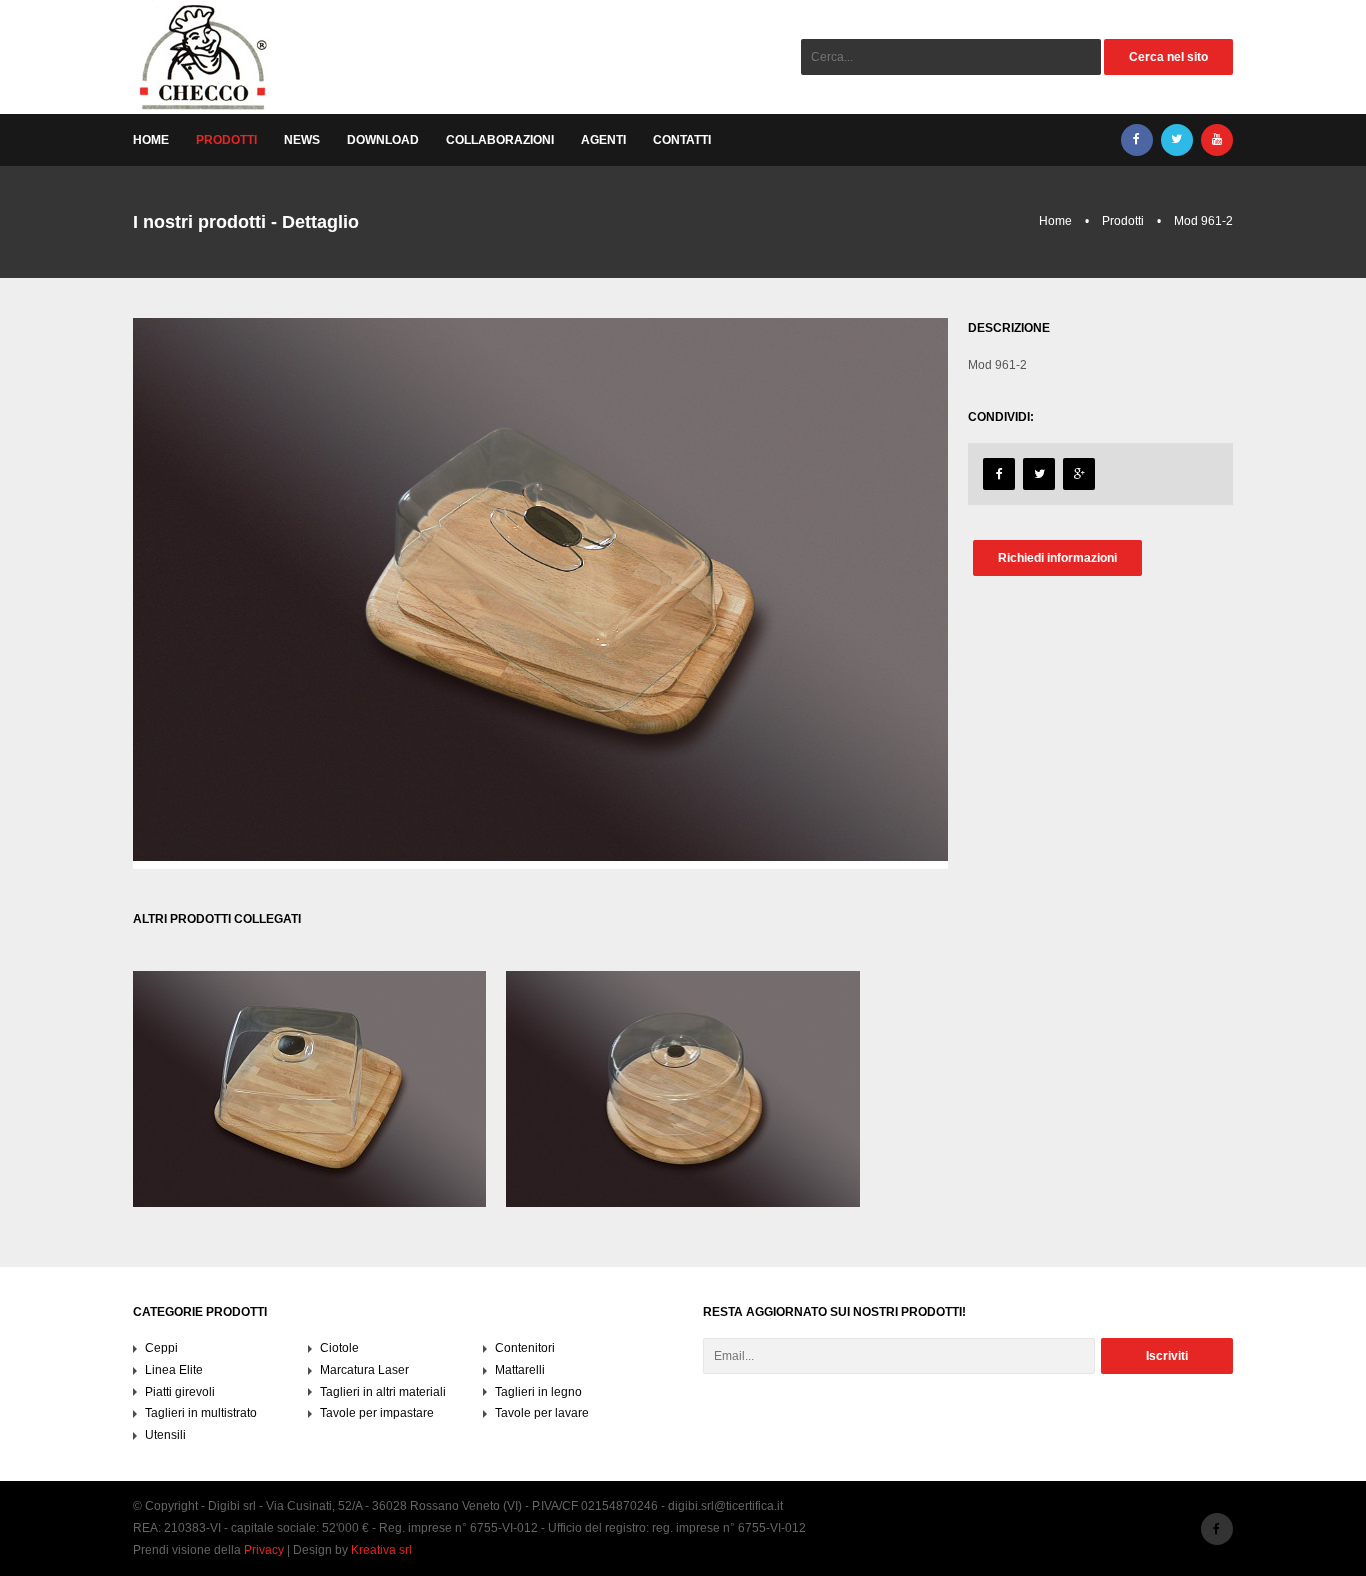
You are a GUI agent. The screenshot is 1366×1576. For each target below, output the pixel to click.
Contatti (682, 140)
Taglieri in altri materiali (383, 1392)
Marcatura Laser (364, 1370)
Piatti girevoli (180, 1392)
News (302, 140)
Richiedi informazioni (1057, 558)
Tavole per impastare (377, 1413)
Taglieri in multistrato (201, 1413)
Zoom (311, 1129)
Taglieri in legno (538, 1392)
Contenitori (311, 1079)
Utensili (165, 1435)
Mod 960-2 (311, 1036)
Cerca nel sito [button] (1168, 57)
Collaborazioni (500, 140)
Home (151, 140)
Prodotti (226, 140)
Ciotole (339, 1348)
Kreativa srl (381, 1550)
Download (383, 140)
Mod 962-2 (684, 1036)
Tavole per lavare (542, 1413)
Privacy (264, 1550)
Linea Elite (174, 1370)
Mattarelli (520, 1370)
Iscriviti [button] (1167, 1356)
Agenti (603, 140)
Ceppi (161, 1348)
